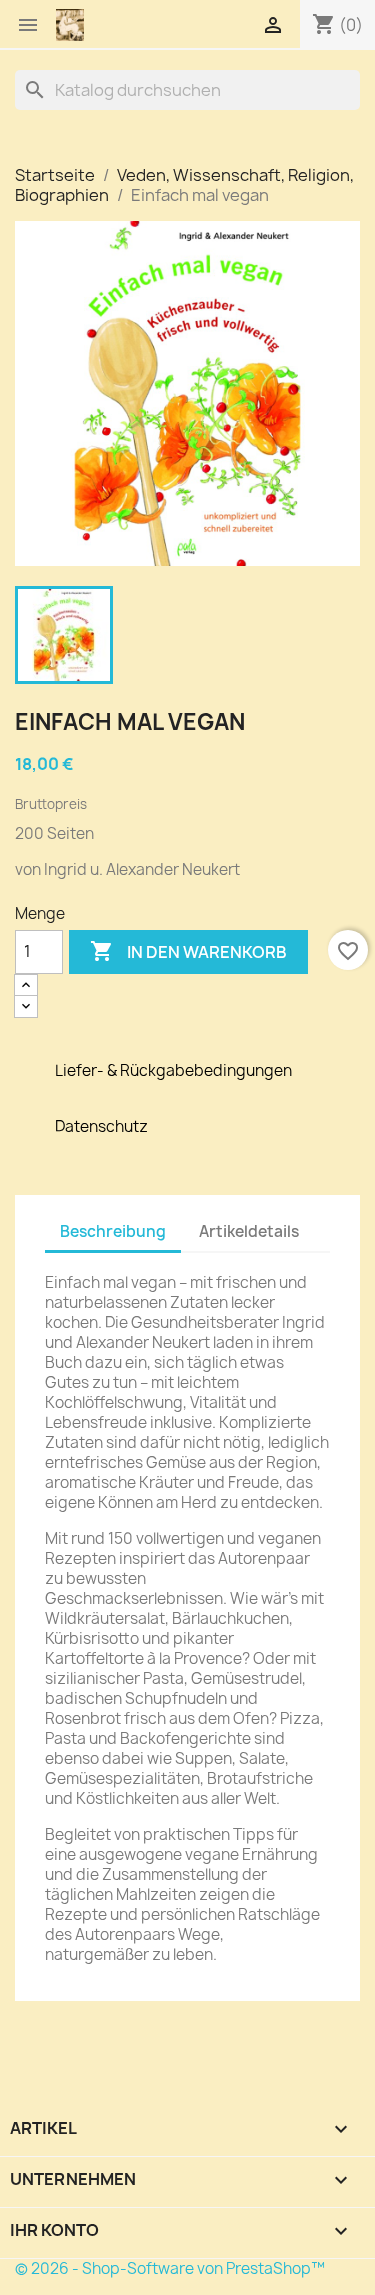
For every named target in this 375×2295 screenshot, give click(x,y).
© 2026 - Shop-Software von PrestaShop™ (170, 2268)
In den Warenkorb (188, 951)
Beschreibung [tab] (113, 1231)
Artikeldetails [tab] (249, 1231)
